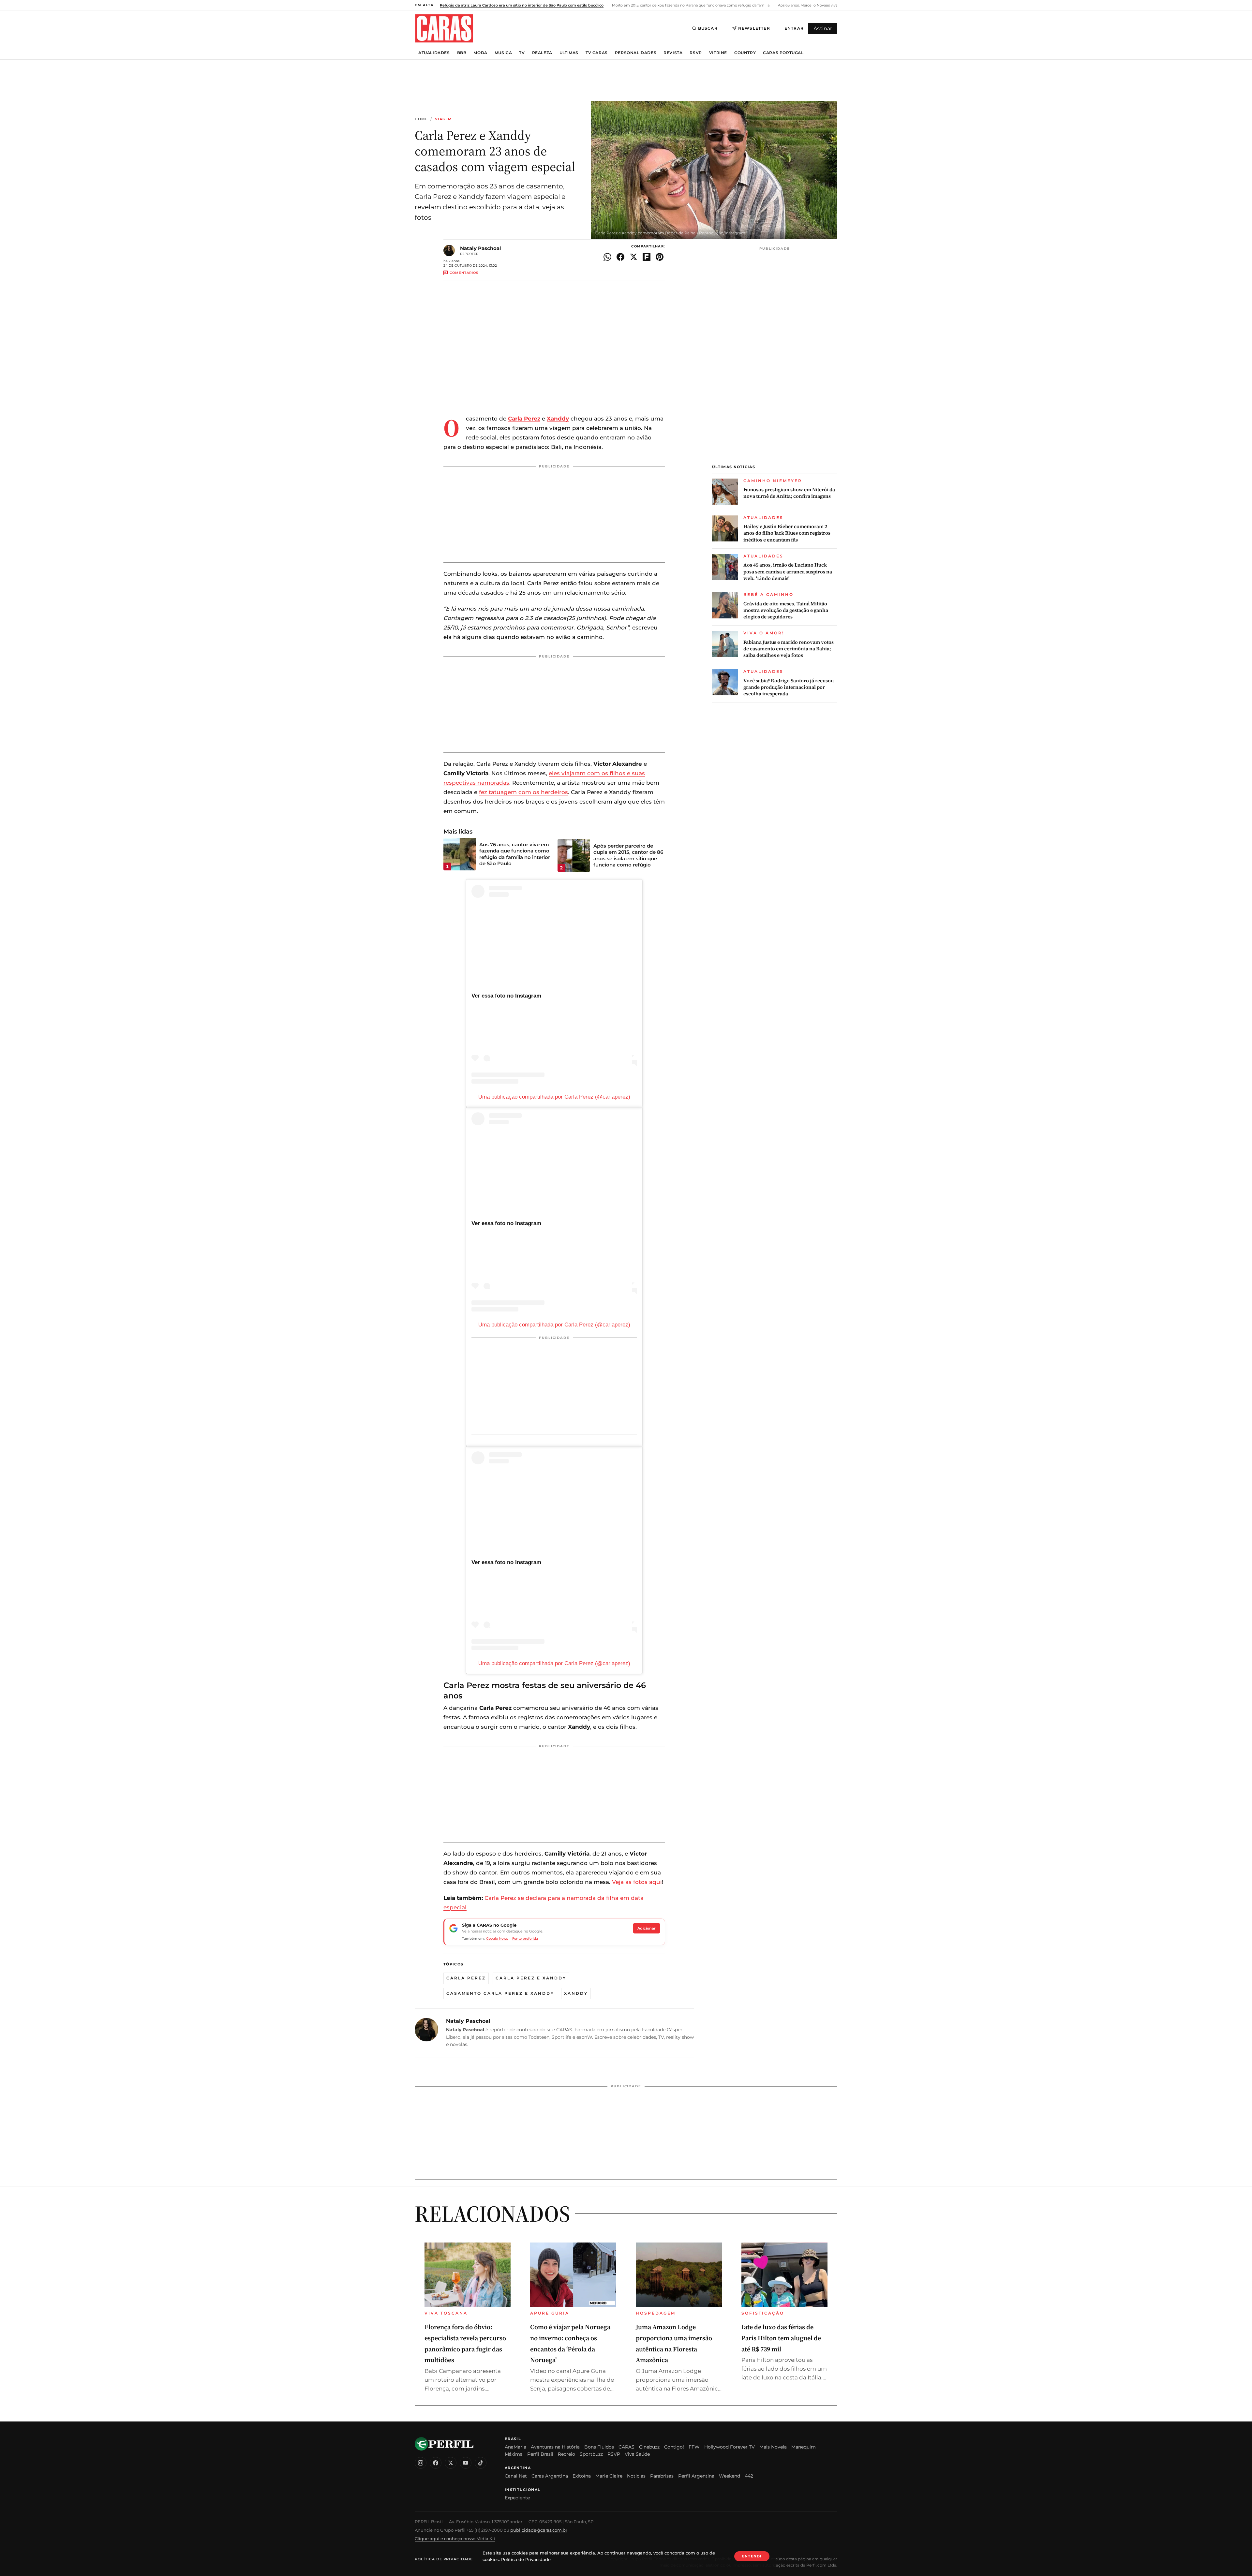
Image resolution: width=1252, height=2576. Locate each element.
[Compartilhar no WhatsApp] (607, 257)
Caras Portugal (783, 53)
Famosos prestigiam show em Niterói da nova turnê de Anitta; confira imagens (789, 493)
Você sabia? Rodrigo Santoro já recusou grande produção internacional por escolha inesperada (789, 687)
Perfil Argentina (696, 2476)
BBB (462, 53)
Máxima (514, 2454)
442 (749, 2476)
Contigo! (674, 2447)
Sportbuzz (591, 2454)
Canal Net (516, 2476)
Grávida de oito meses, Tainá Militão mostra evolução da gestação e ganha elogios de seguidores (786, 610)
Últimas (569, 53)
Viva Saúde (637, 2454)
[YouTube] (466, 2463)
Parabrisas (662, 2476)
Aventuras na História (555, 2447)
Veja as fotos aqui (637, 1882)
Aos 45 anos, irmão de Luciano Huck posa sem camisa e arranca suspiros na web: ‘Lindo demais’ (788, 572)
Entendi (752, 2556)
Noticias (636, 2476)
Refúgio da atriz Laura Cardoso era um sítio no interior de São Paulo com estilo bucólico (522, 5)
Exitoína (582, 2476)
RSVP (696, 53)
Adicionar (647, 1928)
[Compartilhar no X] (633, 257)
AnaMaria (515, 2447)
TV (522, 53)
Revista (673, 53)
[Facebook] (436, 2463)
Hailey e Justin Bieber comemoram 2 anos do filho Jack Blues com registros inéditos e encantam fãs (787, 533)
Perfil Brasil (540, 2454)
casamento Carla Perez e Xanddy (500, 1993)
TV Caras (597, 53)
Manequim (804, 2447)
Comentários (464, 273)
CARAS (626, 2447)
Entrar (794, 28)
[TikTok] (481, 2463)
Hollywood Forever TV (730, 2447)
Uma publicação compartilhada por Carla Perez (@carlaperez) (554, 1097)
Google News (497, 1939)
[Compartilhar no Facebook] (620, 257)
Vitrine (718, 53)
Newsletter (754, 28)
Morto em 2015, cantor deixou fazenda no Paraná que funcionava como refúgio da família (690, 5)
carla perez (466, 1978)
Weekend (730, 2476)
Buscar (708, 28)
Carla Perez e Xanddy (531, 1978)
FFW (694, 2447)
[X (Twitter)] (451, 2463)
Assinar (823, 29)
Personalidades (636, 53)
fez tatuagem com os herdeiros (523, 792)
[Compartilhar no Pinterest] (660, 257)
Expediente (517, 2498)
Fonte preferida (525, 1939)
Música (503, 53)
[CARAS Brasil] (444, 28)
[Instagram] (421, 2463)
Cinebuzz (649, 2447)
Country (745, 53)
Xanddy (576, 1993)
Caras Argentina (550, 2476)
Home (421, 119)
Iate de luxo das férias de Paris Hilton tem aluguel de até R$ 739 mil (781, 2338)
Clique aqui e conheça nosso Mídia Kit (455, 2539)
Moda (480, 53)
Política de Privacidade (444, 2559)
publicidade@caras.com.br (539, 2530)
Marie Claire (609, 2476)
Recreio (566, 2454)
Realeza (542, 53)
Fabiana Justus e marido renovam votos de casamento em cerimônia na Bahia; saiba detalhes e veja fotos (789, 649)
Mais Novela (773, 2447)
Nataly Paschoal (481, 248)
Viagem (444, 119)
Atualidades (434, 53)
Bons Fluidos (599, 2447)
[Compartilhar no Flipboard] (647, 257)
